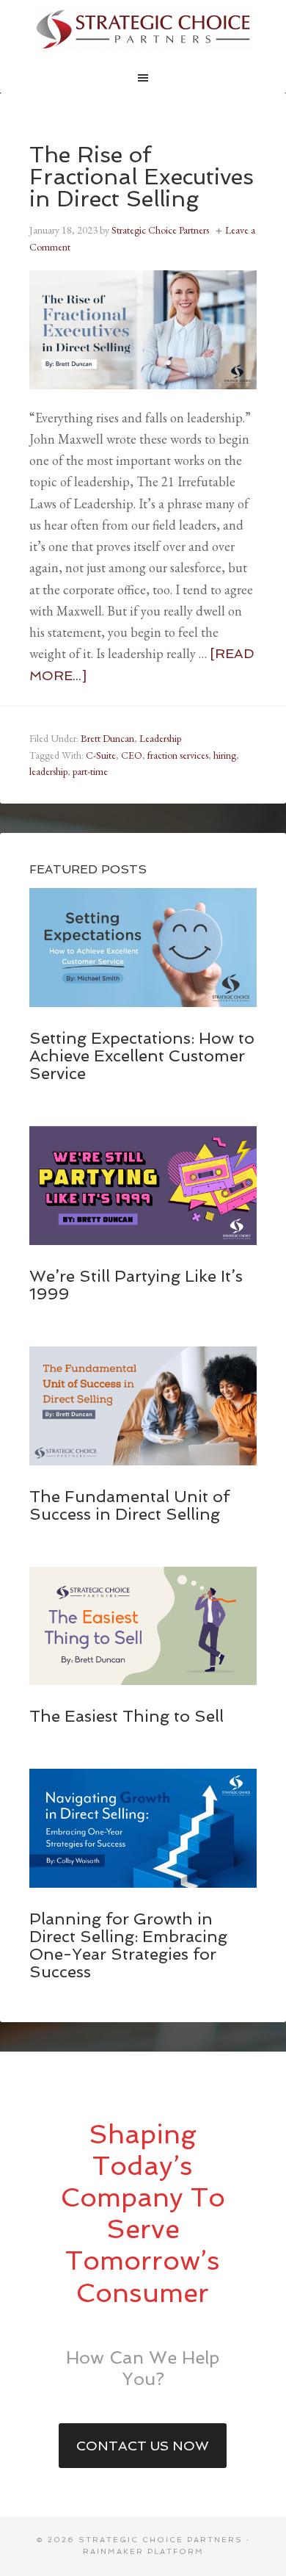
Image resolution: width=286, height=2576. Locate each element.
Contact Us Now (143, 2446)
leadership (48, 771)
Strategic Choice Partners (143, 29)
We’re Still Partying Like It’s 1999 (136, 1285)
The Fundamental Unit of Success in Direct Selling (129, 1505)
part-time (90, 771)
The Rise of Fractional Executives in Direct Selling (142, 177)
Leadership (160, 738)
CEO (132, 755)
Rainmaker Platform (143, 2551)
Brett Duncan (107, 738)
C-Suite (101, 755)
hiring (225, 755)
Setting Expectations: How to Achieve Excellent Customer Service (142, 1056)
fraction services (178, 755)
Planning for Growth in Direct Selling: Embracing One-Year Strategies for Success (128, 1945)
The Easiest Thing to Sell (126, 1716)
